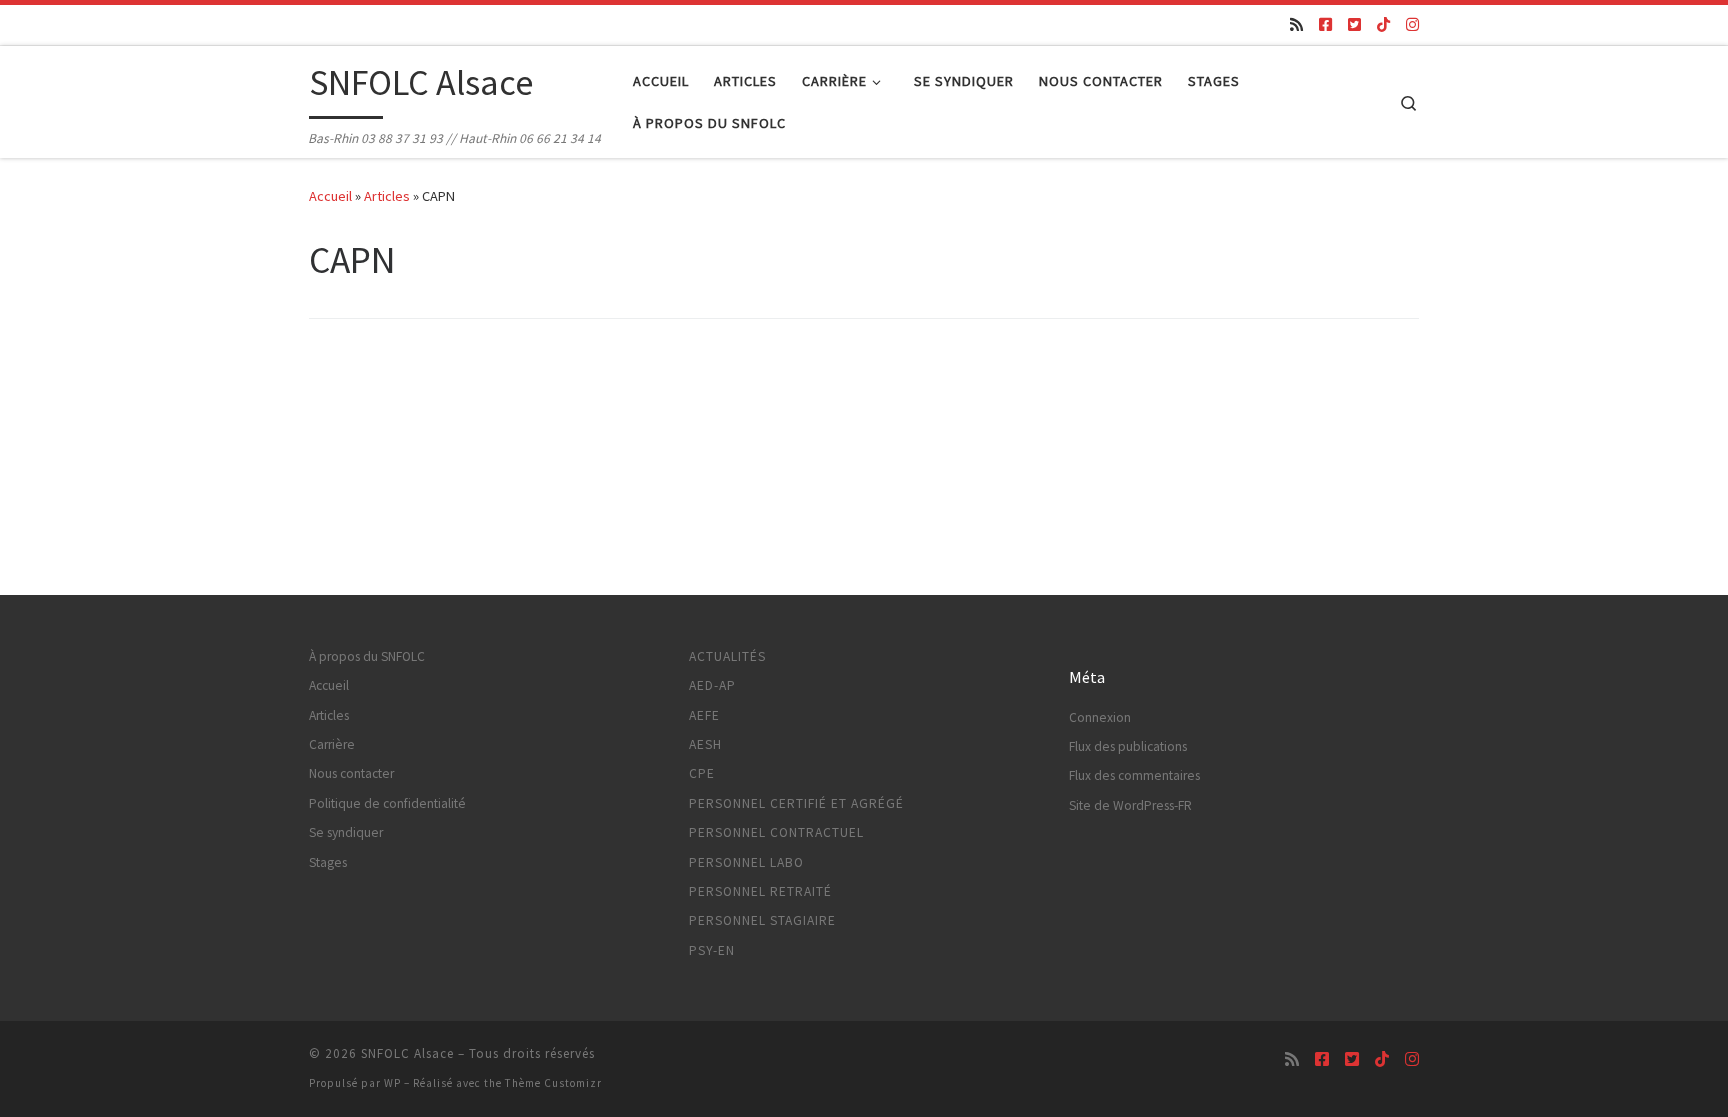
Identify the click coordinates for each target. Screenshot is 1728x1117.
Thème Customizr (553, 1083)
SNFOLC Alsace (407, 1053)
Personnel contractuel (776, 832)
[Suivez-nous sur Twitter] (1354, 24)
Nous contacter (351, 773)
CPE (702, 773)
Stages (328, 862)
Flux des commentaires (1134, 775)
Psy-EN (712, 950)
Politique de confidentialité (387, 803)
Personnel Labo (746, 862)
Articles (387, 196)
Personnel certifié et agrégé (796, 803)
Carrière (332, 744)
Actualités (727, 656)
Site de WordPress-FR (1130, 805)
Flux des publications (1128, 746)
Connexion (1100, 717)
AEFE (704, 715)
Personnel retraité (760, 891)
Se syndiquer (346, 832)
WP (392, 1083)
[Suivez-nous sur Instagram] (1412, 24)
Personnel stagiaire (762, 920)
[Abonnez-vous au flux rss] (1296, 24)
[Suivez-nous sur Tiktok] (1383, 24)
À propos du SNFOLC (367, 656)
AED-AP (712, 685)
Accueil (330, 196)
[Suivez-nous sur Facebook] (1325, 24)
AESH (705, 744)
